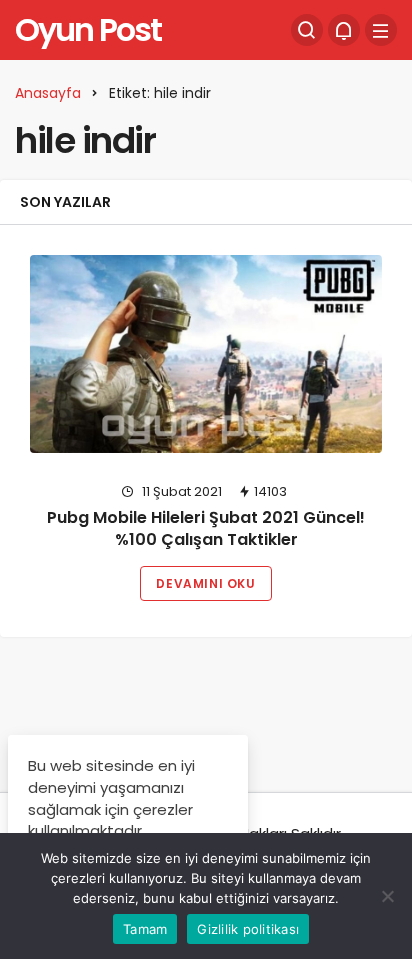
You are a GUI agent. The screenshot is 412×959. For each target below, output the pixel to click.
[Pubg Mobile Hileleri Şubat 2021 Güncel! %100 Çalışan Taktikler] (206, 354)
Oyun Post (88, 29)
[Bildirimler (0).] (344, 30)
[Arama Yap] (307, 30)
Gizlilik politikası (248, 929)
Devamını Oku (205, 583)
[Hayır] (387, 896)
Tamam (145, 929)
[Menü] (381, 30)
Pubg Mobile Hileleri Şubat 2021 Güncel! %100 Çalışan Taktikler (206, 528)
